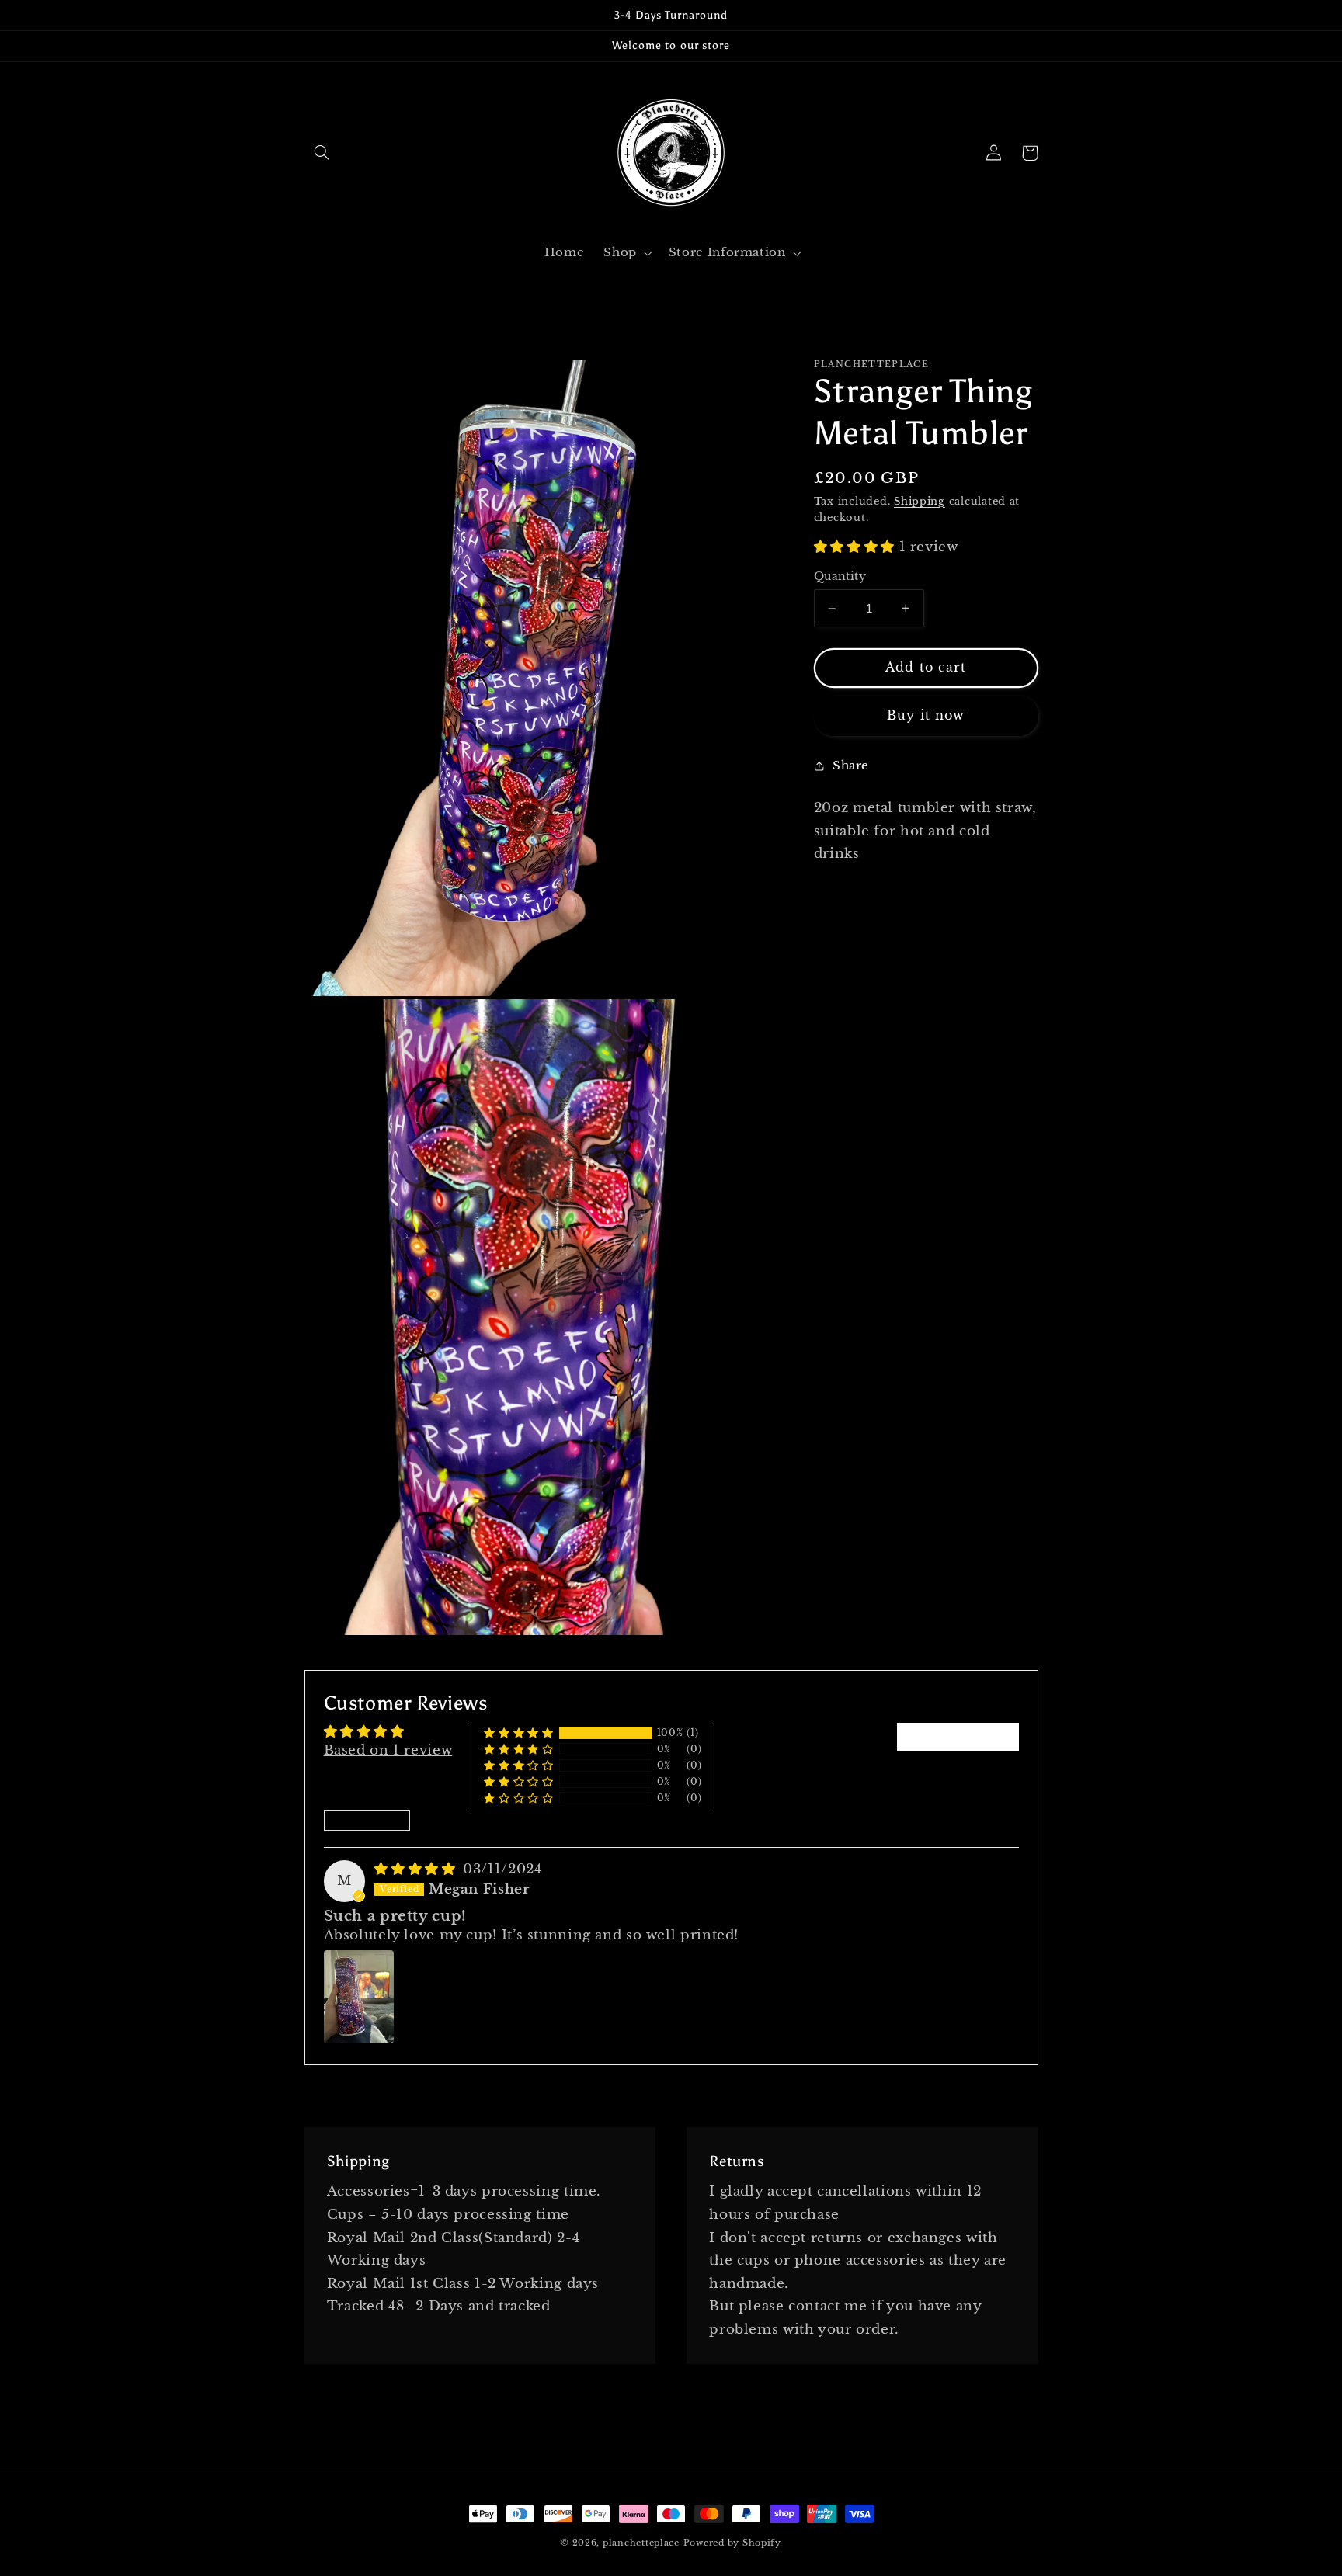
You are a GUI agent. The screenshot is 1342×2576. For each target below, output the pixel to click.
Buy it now (926, 715)
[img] (417, 1869)
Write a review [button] (958, 1736)
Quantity (840, 576)
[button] (322, 153)
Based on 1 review (388, 1750)
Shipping (920, 501)
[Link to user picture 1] (359, 1997)
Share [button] (851, 766)
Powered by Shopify (732, 2543)
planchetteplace (641, 2543)
